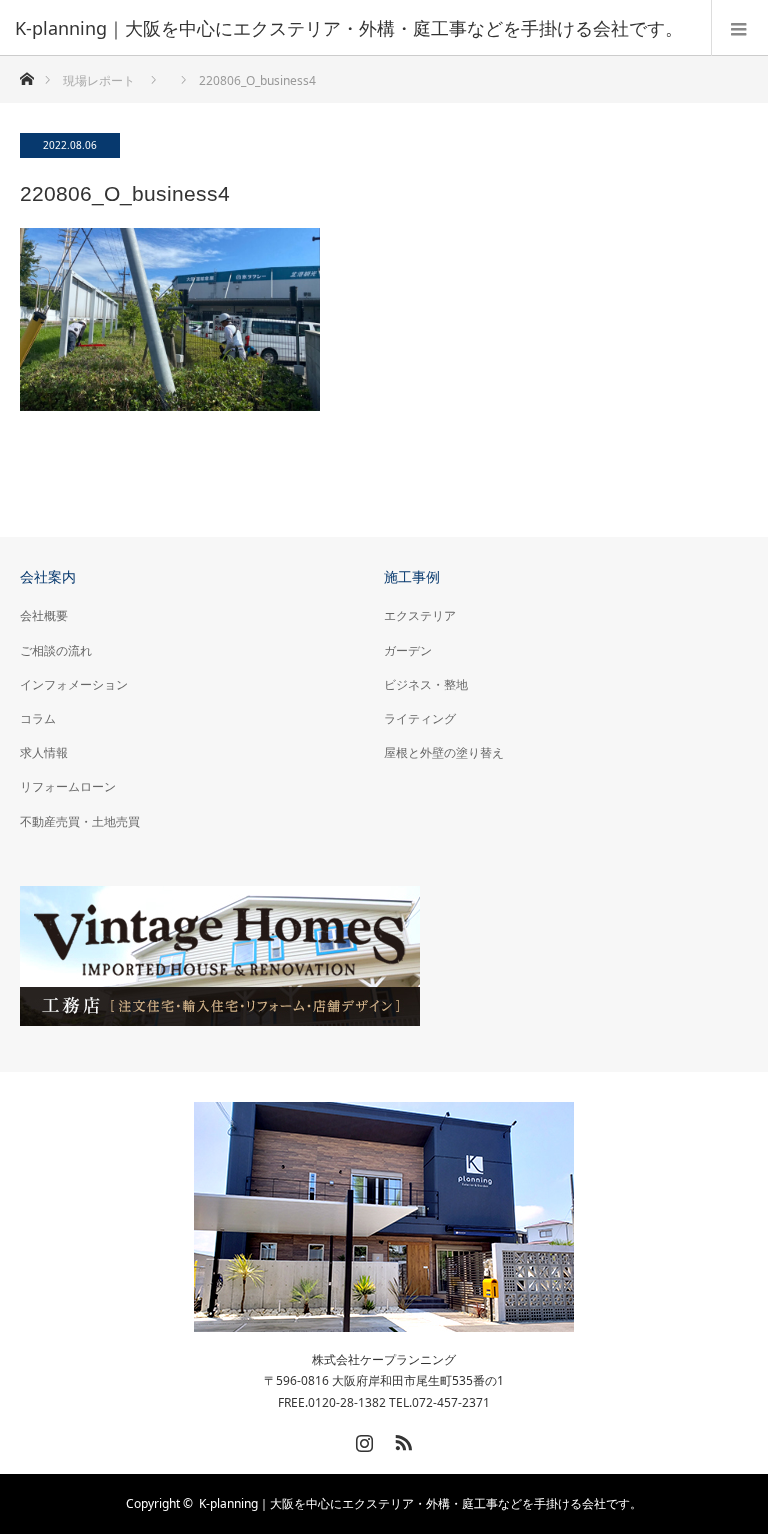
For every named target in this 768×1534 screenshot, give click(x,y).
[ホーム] (26, 73)
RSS (401, 1439)
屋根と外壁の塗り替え (444, 752)
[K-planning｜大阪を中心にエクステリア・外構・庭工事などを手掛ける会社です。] (354, 28)
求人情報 (44, 752)
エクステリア (420, 615)
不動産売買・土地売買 (80, 821)
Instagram (362, 1439)
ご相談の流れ (56, 650)
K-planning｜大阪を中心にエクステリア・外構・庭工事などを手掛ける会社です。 (420, 1503)
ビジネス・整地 (426, 684)
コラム (38, 718)
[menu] (739, 28)
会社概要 (44, 615)
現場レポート (99, 80)
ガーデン (408, 650)
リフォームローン (68, 786)
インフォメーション (74, 684)
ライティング (420, 718)
